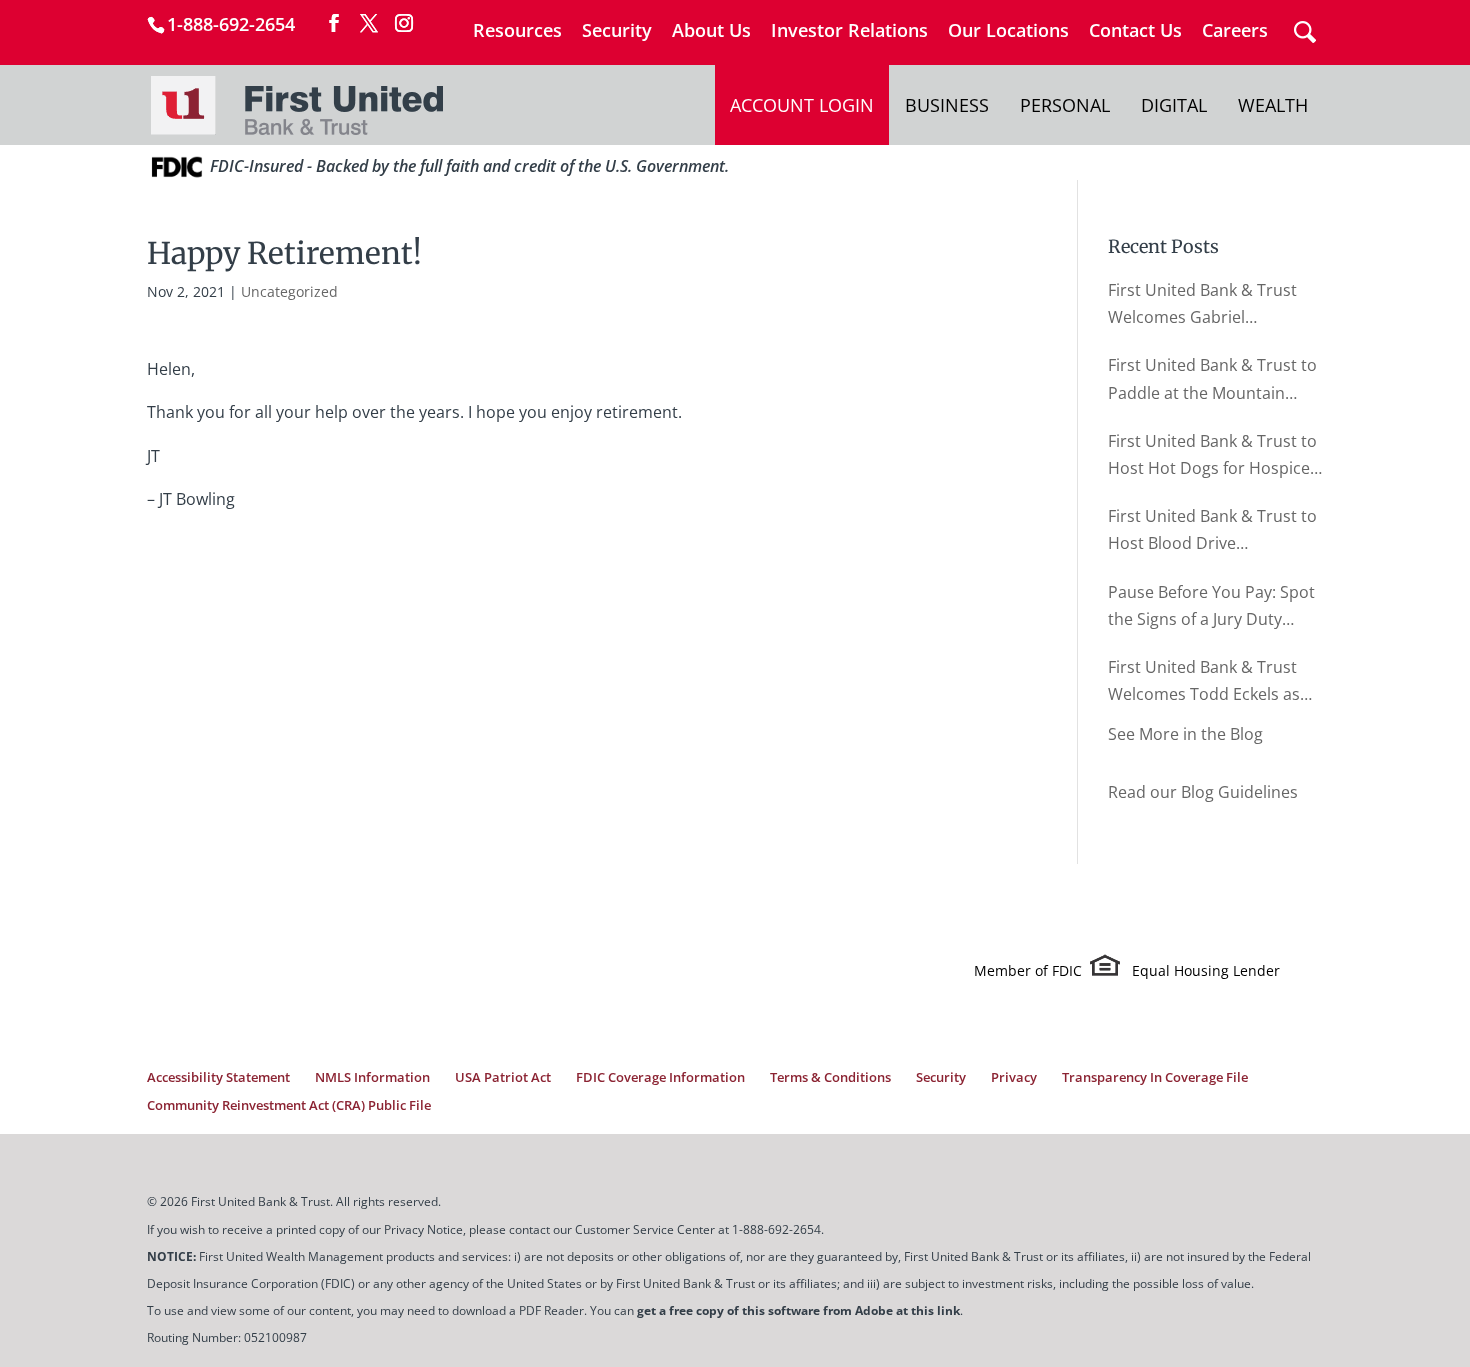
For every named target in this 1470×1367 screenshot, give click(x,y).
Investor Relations (849, 31)
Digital (1174, 105)
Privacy (1014, 1077)
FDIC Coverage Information (660, 1077)
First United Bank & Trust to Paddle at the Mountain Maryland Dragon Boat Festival (1212, 380)
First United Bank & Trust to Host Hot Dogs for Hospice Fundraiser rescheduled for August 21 (1212, 456)
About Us (711, 31)
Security (617, 31)
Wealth (1273, 105)
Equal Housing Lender (1206, 970)
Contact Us (1135, 31)
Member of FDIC (1028, 970)
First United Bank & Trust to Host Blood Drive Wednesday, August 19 (1212, 531)
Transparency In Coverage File (1155, 1077)
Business (947, 105)
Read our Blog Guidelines (1203, 792)
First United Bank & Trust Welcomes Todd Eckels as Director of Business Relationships (1204, 682)
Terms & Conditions (830, 1077)
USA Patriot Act (503, 1077)
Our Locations (1008, 31)
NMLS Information (372, 1077)
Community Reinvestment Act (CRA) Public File (289, 1105)
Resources (517, 31)
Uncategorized (289, 291)
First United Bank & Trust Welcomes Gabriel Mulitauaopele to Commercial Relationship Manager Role (1202, 305)
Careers (1235, 31)
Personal (1065, 105)
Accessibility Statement (218, 1077)
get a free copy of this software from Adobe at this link (798, 1310)
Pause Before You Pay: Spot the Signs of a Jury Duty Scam (1211, 607)
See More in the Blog (1185, 734)
